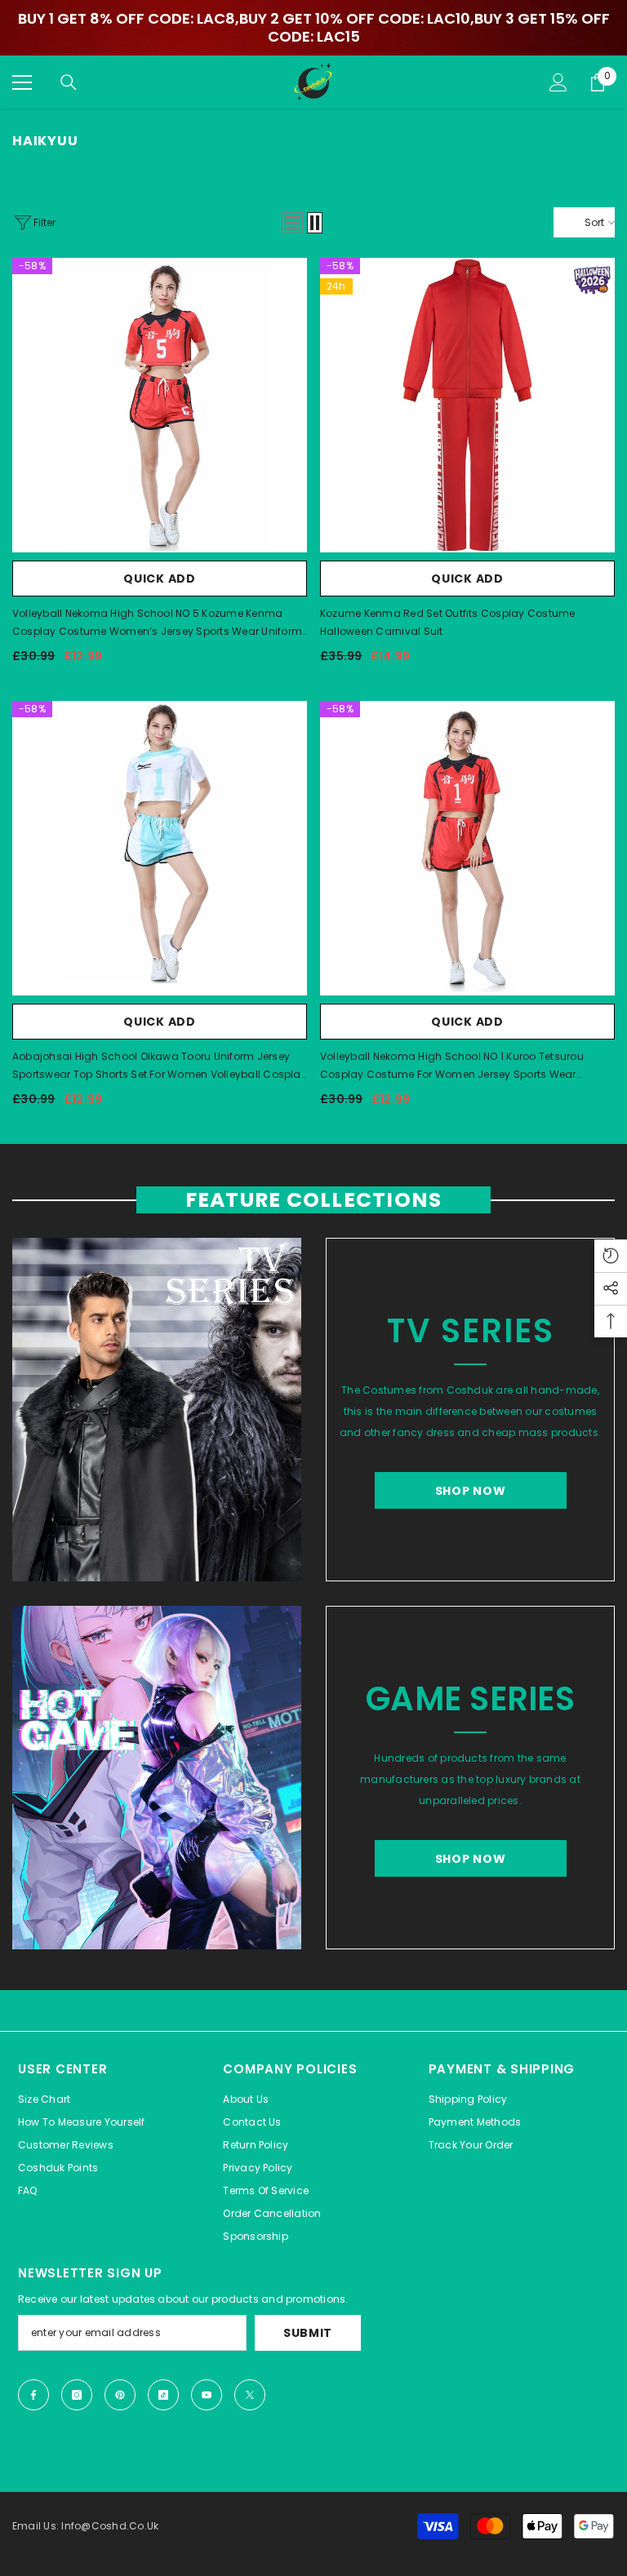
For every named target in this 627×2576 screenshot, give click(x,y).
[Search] (69, 82)
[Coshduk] (157, 1410)
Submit (308, 2333)
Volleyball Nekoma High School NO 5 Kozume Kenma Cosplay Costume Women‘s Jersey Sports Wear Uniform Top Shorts (157, 623)
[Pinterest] (120, 2395)
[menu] (22, 82)
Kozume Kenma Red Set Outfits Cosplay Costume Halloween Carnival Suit (448, 622)
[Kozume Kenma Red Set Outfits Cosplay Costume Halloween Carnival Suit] (467, 405)
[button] (292, 223)
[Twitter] (250, 2395)
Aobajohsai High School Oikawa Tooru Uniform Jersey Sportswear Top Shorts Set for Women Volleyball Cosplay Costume (160, 1066)
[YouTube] (207, 2395)
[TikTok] (163, 2395)
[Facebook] (33, 2395)
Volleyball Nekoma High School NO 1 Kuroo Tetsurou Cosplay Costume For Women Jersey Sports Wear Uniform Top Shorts (452, 1066)
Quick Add (159, 579)
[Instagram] (77, 2395)
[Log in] (558, 82)
